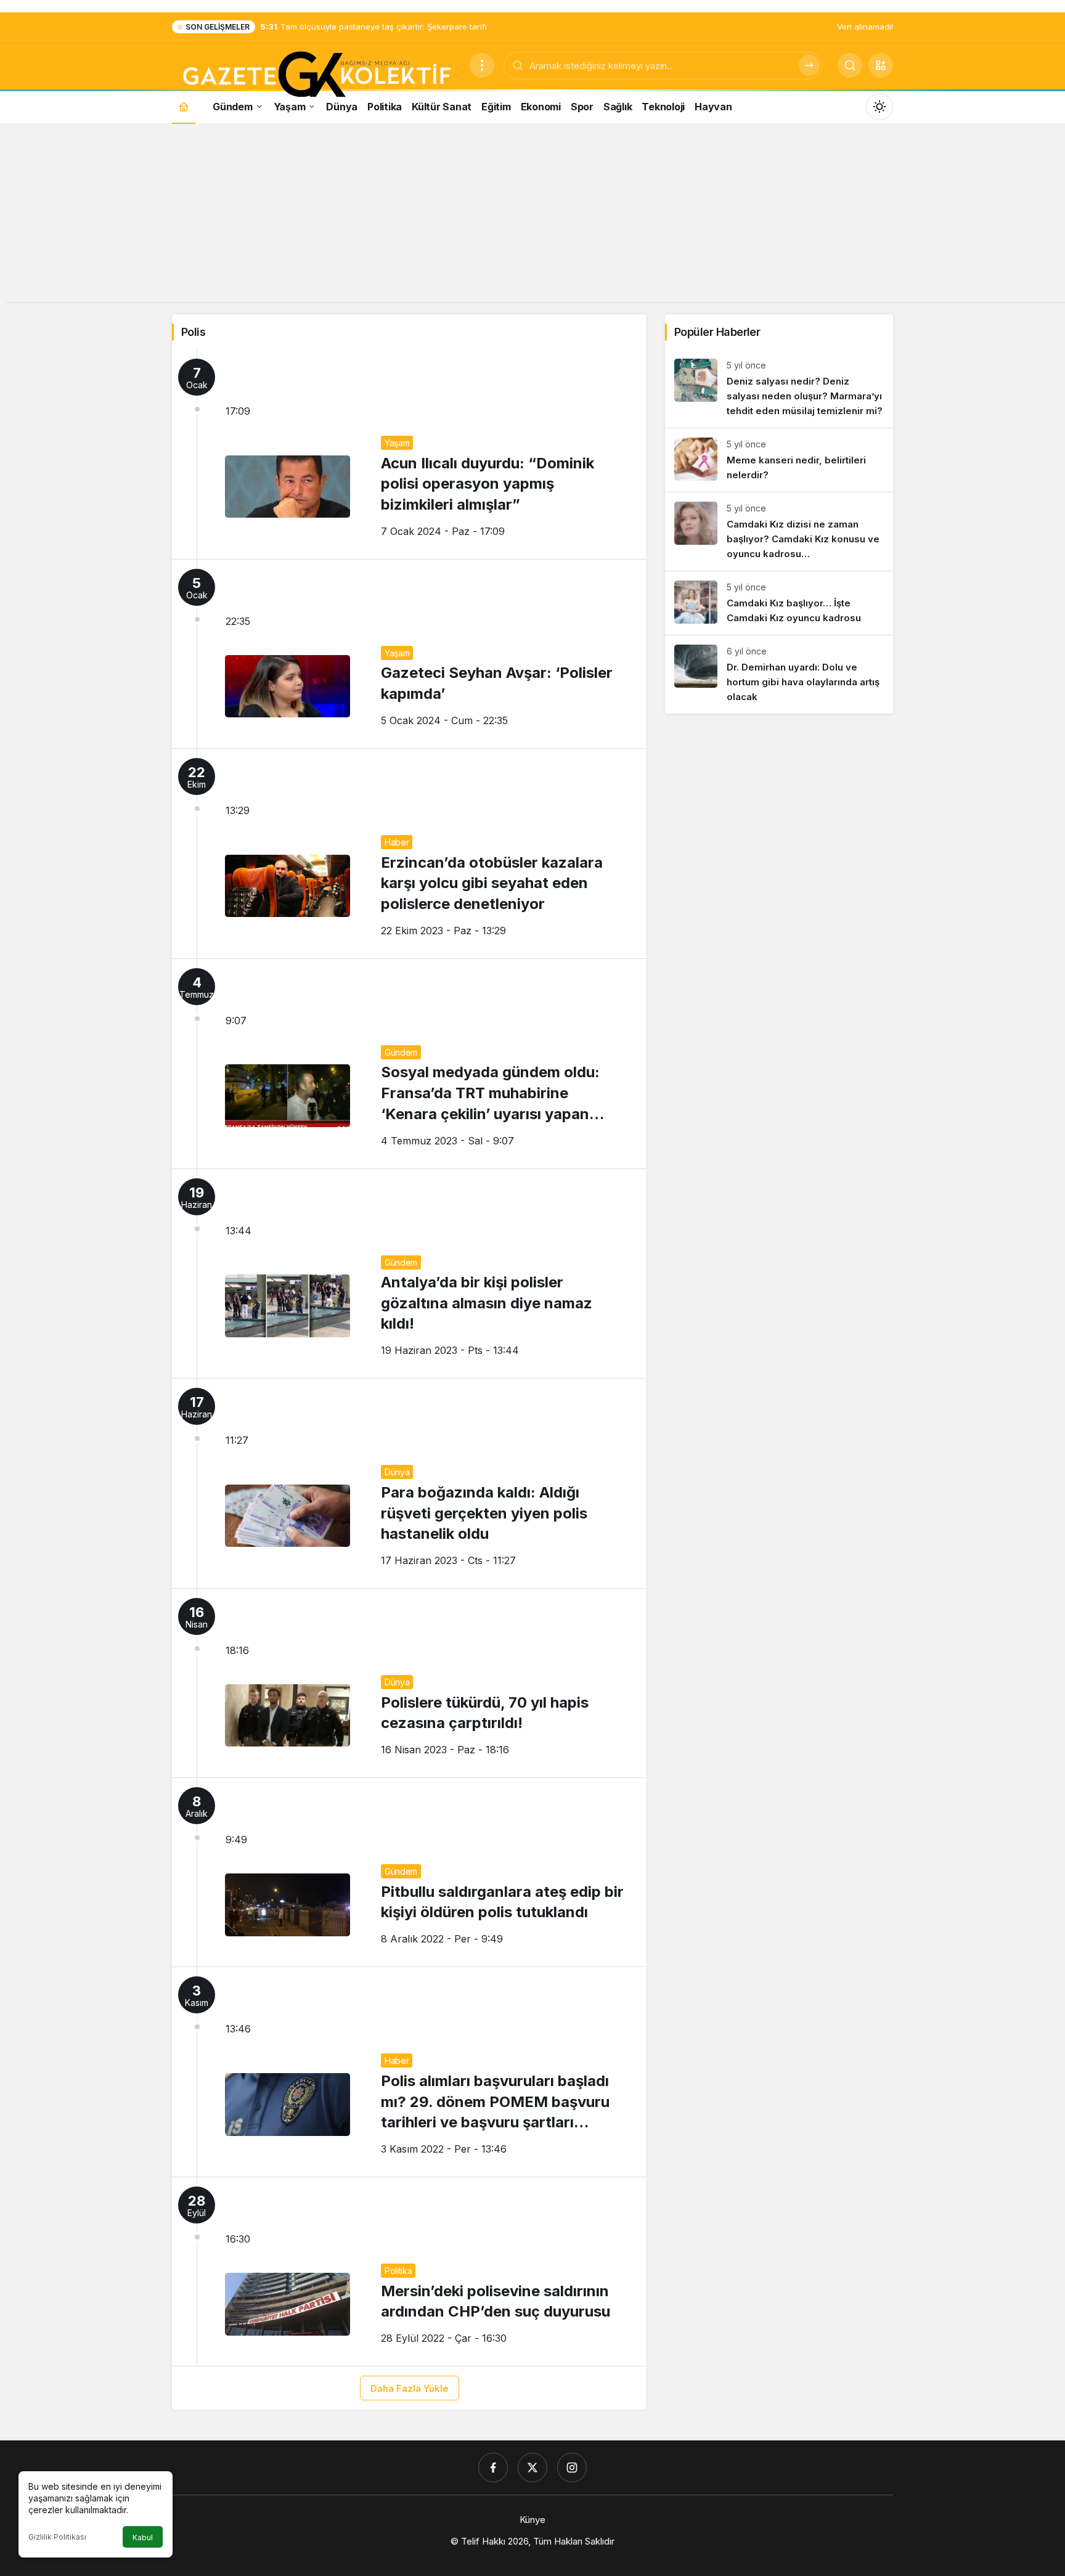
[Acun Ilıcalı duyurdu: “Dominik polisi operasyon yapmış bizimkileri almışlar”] (409, 454)
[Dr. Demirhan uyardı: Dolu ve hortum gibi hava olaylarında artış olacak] (779, 675)
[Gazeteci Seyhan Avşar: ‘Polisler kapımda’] (409, 654)
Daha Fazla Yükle (410, 2388)
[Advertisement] (532, 216)
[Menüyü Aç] (482, 65)
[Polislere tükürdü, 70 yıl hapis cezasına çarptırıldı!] (409, 1683)
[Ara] (809, 65)
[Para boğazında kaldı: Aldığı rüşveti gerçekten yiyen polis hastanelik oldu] (409, 1483)
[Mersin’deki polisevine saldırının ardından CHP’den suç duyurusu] (409, 2272)
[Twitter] (532, 2468)
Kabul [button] (143, 2537)
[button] (881, 65)
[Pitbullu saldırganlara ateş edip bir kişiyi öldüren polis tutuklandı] (409, 1872)
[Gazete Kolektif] (316, 75)
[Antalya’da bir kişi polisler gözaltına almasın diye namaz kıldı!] (409, 1274)
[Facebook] (493, 2468)
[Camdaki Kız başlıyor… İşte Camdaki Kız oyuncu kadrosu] (779, 603)
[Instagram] (572, 2468)
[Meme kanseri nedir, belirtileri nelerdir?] (779, 460)
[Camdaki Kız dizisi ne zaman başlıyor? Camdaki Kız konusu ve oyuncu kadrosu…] (779, 532)
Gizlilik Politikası (57, 2537)
